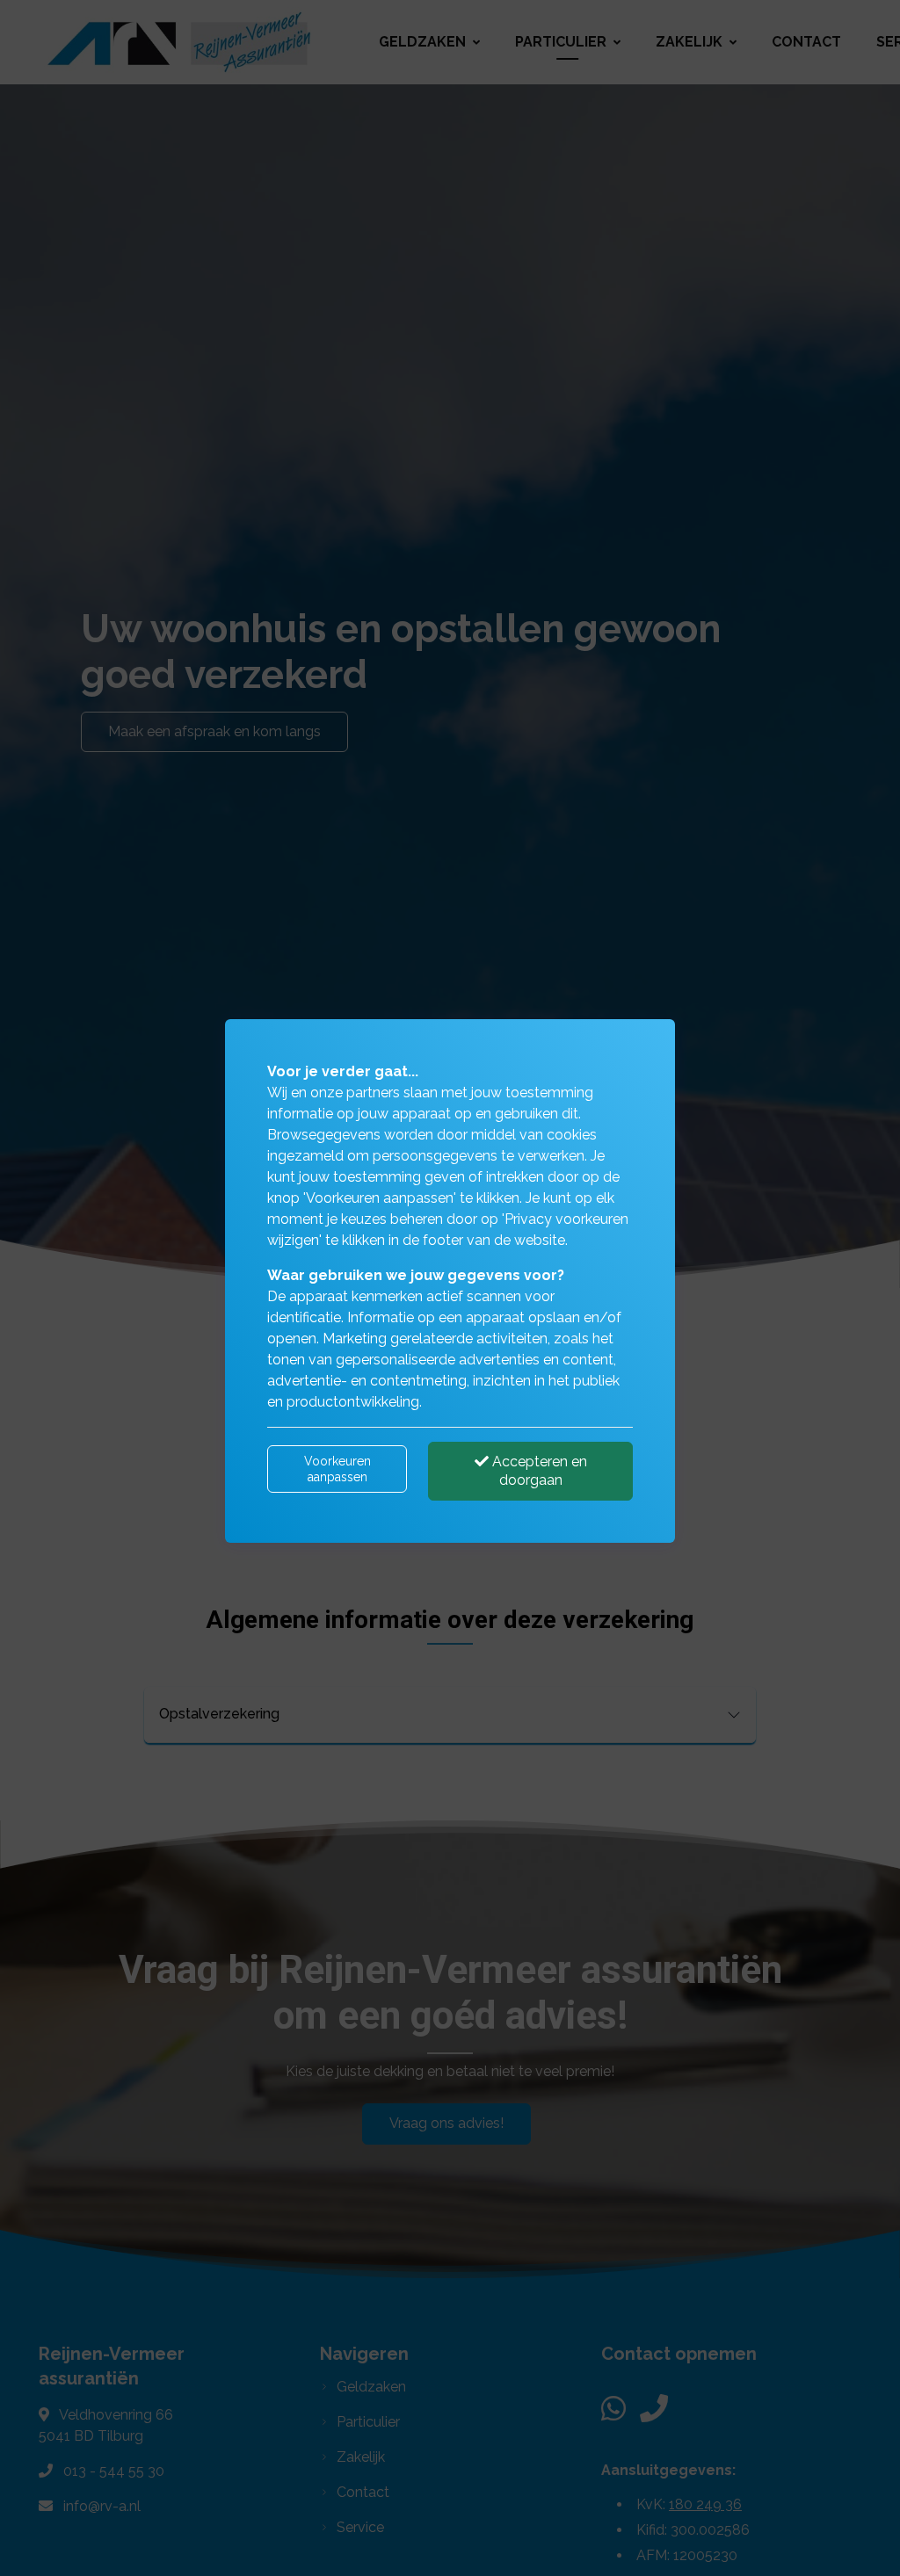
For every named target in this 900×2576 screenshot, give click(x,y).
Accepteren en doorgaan (538, 1471)
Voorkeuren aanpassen (337, 1469)
